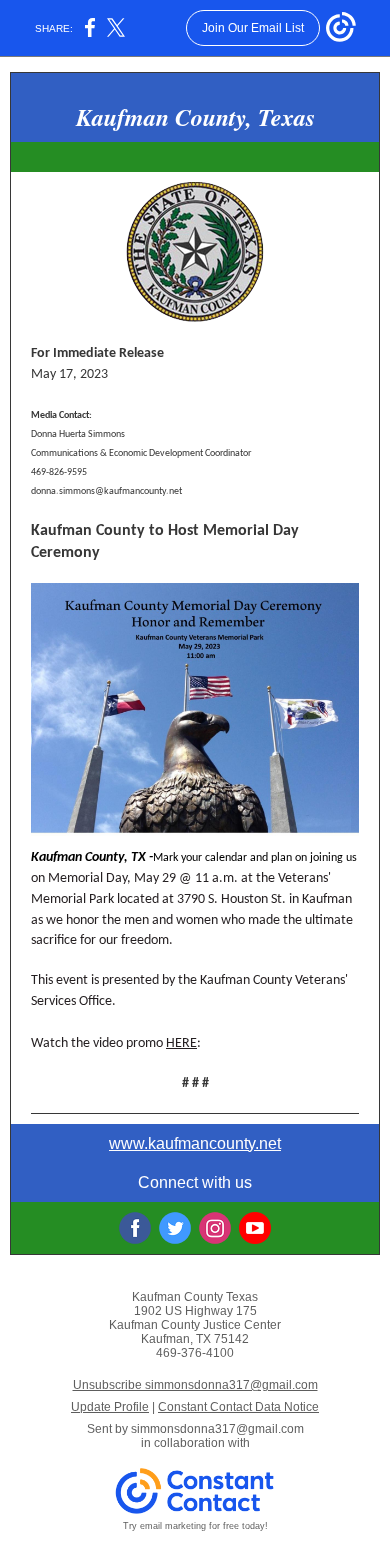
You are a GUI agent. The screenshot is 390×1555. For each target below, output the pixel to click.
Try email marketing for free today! (195, 1526)
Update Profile (110, 1407)
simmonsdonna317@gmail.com (217, 1429)
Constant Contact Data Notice (238, 1407)
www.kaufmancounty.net (195, 1143)
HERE (181, 1043)
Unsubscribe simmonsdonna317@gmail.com (195, 1385)
